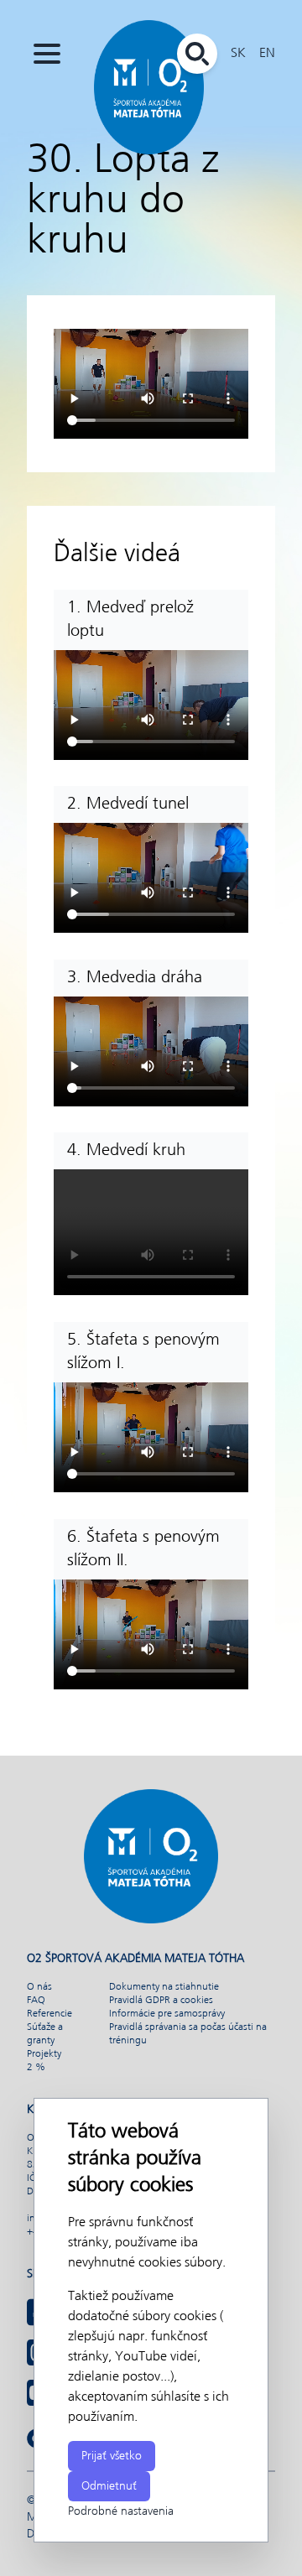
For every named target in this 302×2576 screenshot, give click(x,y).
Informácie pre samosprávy (167, 2014)
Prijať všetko (112, 2456)
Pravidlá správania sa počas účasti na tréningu (188, 2034)
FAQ (36, 2001)
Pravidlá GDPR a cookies (161, 2001)
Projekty (44, 2054)
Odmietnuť (109, 2486)
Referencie (49, 2014)
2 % (36, 2068)
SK (238, 53)
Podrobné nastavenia (121, 2511)
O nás (39, 1987)
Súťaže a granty (45, 2034)
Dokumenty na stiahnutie (164, 1987)
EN (267, 53)
